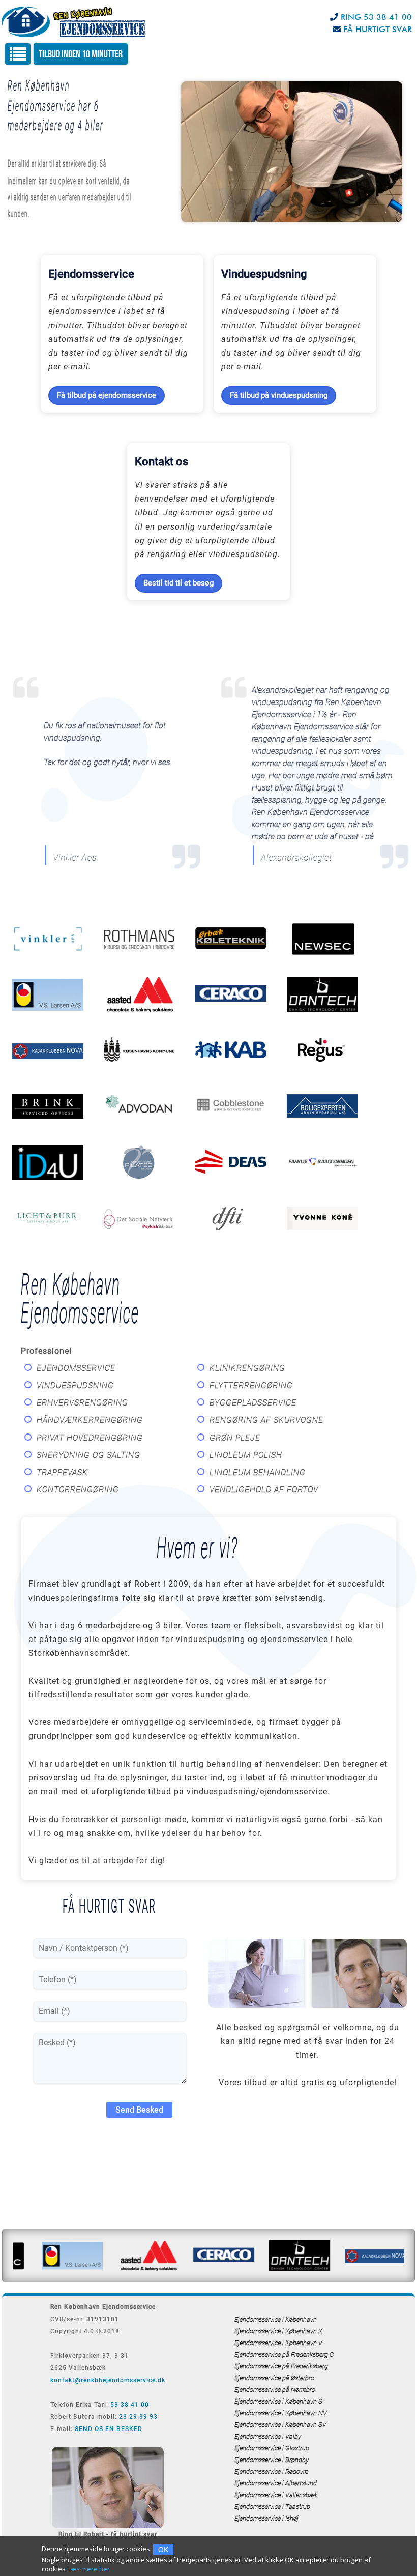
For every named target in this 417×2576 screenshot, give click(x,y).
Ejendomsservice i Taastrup (272, 2507)
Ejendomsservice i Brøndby (272, 2460)
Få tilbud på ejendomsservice (107, 395)
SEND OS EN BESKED (109, 2429)
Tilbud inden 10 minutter (81, 54)
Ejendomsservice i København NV (281, 2413)
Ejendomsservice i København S (278, 2401)
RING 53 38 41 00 (376, 17)
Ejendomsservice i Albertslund (276, 2483)
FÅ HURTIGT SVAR (378, 29)
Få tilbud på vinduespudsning (279, 395)
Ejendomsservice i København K (278, 2331)
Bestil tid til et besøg (178, 583)
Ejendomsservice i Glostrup (272, 2448)
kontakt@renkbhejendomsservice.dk (108, 2380)
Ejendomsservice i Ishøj (266, 2518)
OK (163, 2550)
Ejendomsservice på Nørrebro (275, 2390)
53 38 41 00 (130, 2405)
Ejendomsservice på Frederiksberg (281, 2366)
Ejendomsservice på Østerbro (274, 2378)
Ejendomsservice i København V (278, 2343)
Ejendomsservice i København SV (280, 2425)
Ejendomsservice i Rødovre (271, 2471)
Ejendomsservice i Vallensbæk (276, 2495)
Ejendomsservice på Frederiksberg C (284, 2354)
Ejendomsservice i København (276, 2319)
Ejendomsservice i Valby (268, 2436)
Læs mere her (88, 2569)
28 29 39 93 (138, 2417)
